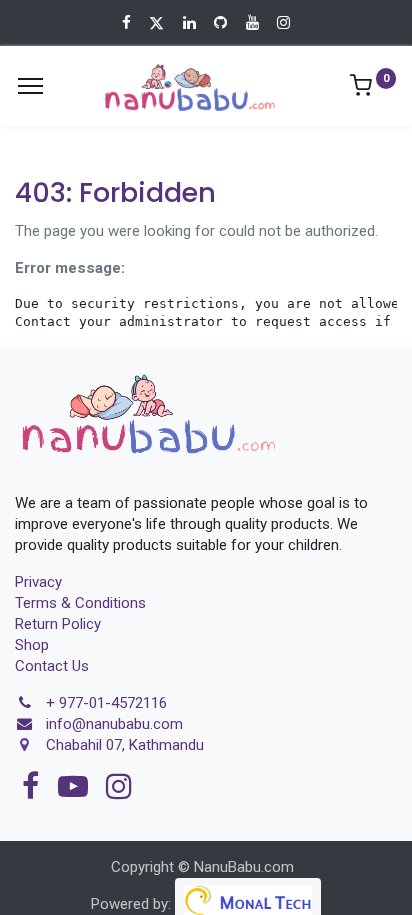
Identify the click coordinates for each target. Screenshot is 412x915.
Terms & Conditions (80, 603)
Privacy (38, 582)
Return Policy (58, 624)
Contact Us (52, 666)
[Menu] (30, 86)
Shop (32, 645)
